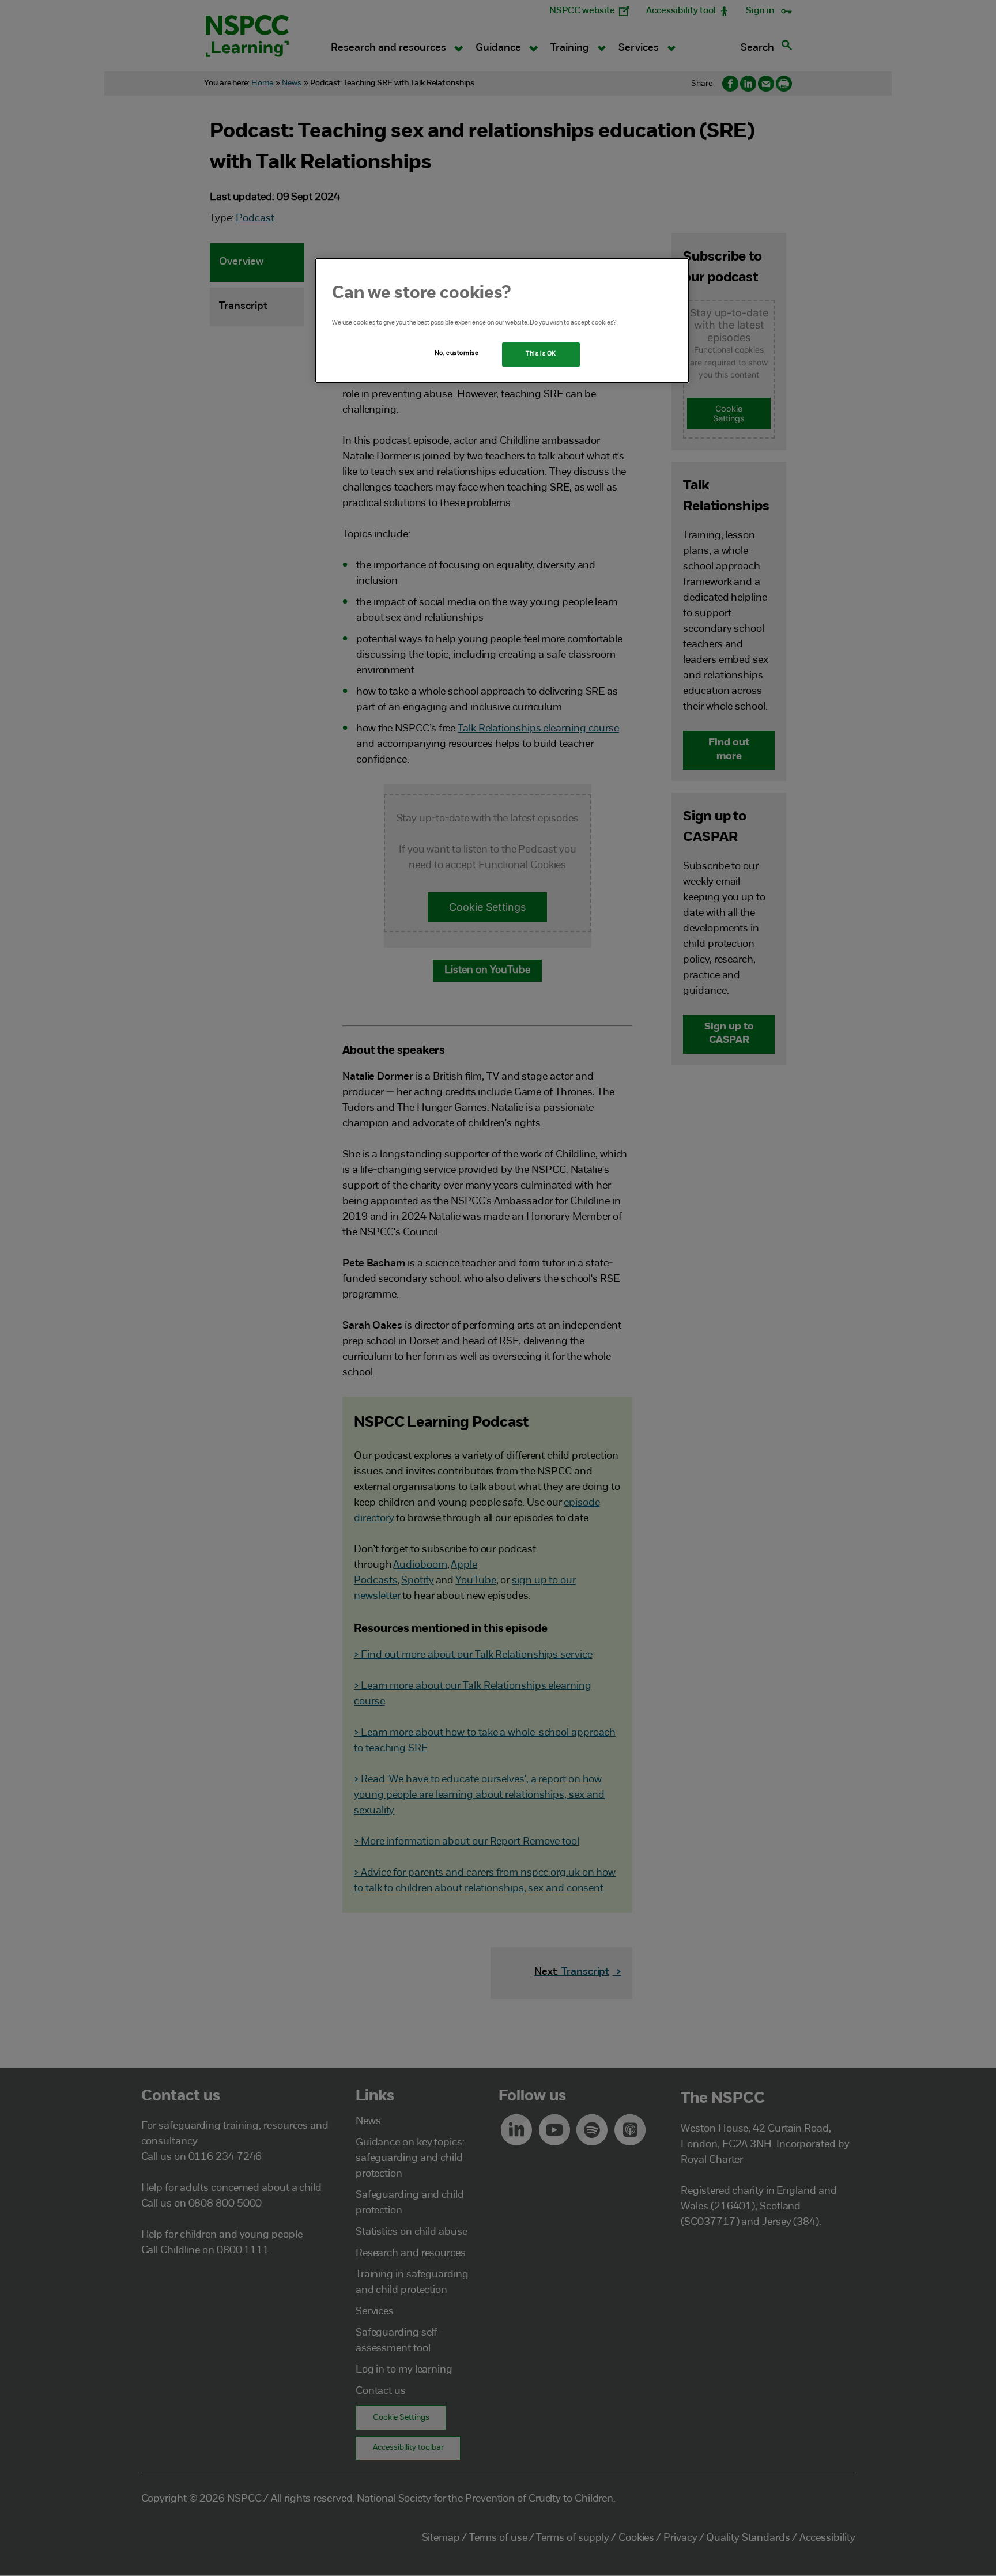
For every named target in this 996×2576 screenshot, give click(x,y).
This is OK (541, 354)
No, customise (456, 353)
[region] (502, 320)
